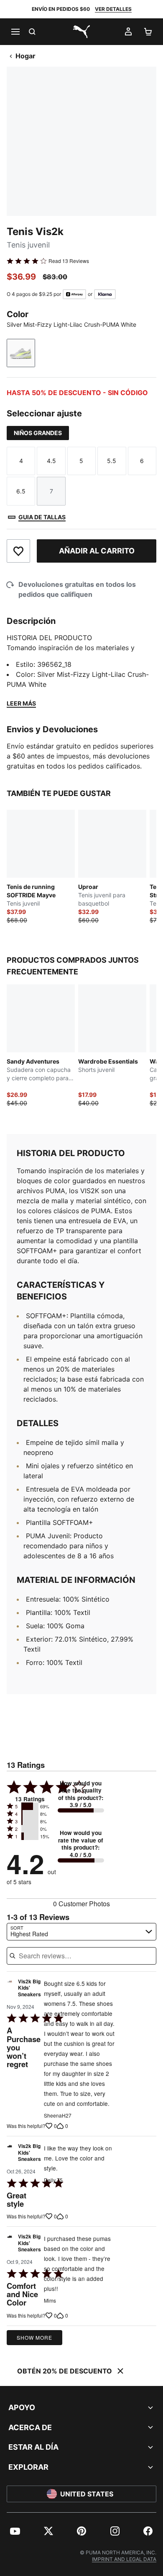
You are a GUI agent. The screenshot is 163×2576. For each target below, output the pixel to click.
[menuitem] (15, 2531)
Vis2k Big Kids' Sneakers (29, 1988)
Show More (34, 2337)
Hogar (25, 56)
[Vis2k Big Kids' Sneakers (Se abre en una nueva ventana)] (10, 1990)
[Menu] (15, 32)
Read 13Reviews (69, 261)
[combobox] (81, 1932)
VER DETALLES (113, 9)
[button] (30, 1806)
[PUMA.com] (81, 32)
